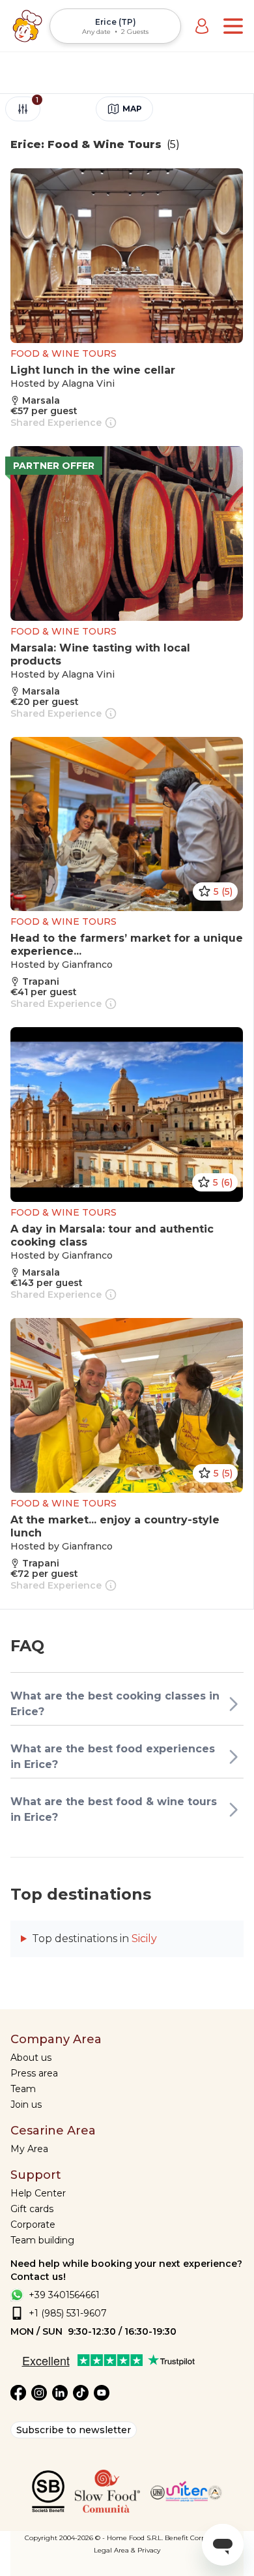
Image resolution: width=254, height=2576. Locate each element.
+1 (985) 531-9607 (68, 2313)
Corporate (33, 2224)
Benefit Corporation (197, 2538)
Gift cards (32, 2209)
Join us (26, 2104)
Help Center (38, 2193)
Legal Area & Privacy (127, 2550)
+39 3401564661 (64, 2295)
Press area (34, 2073)
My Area (29, 2149)
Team (23, 2089)
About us (31, 2058)
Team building (42, 2240)
